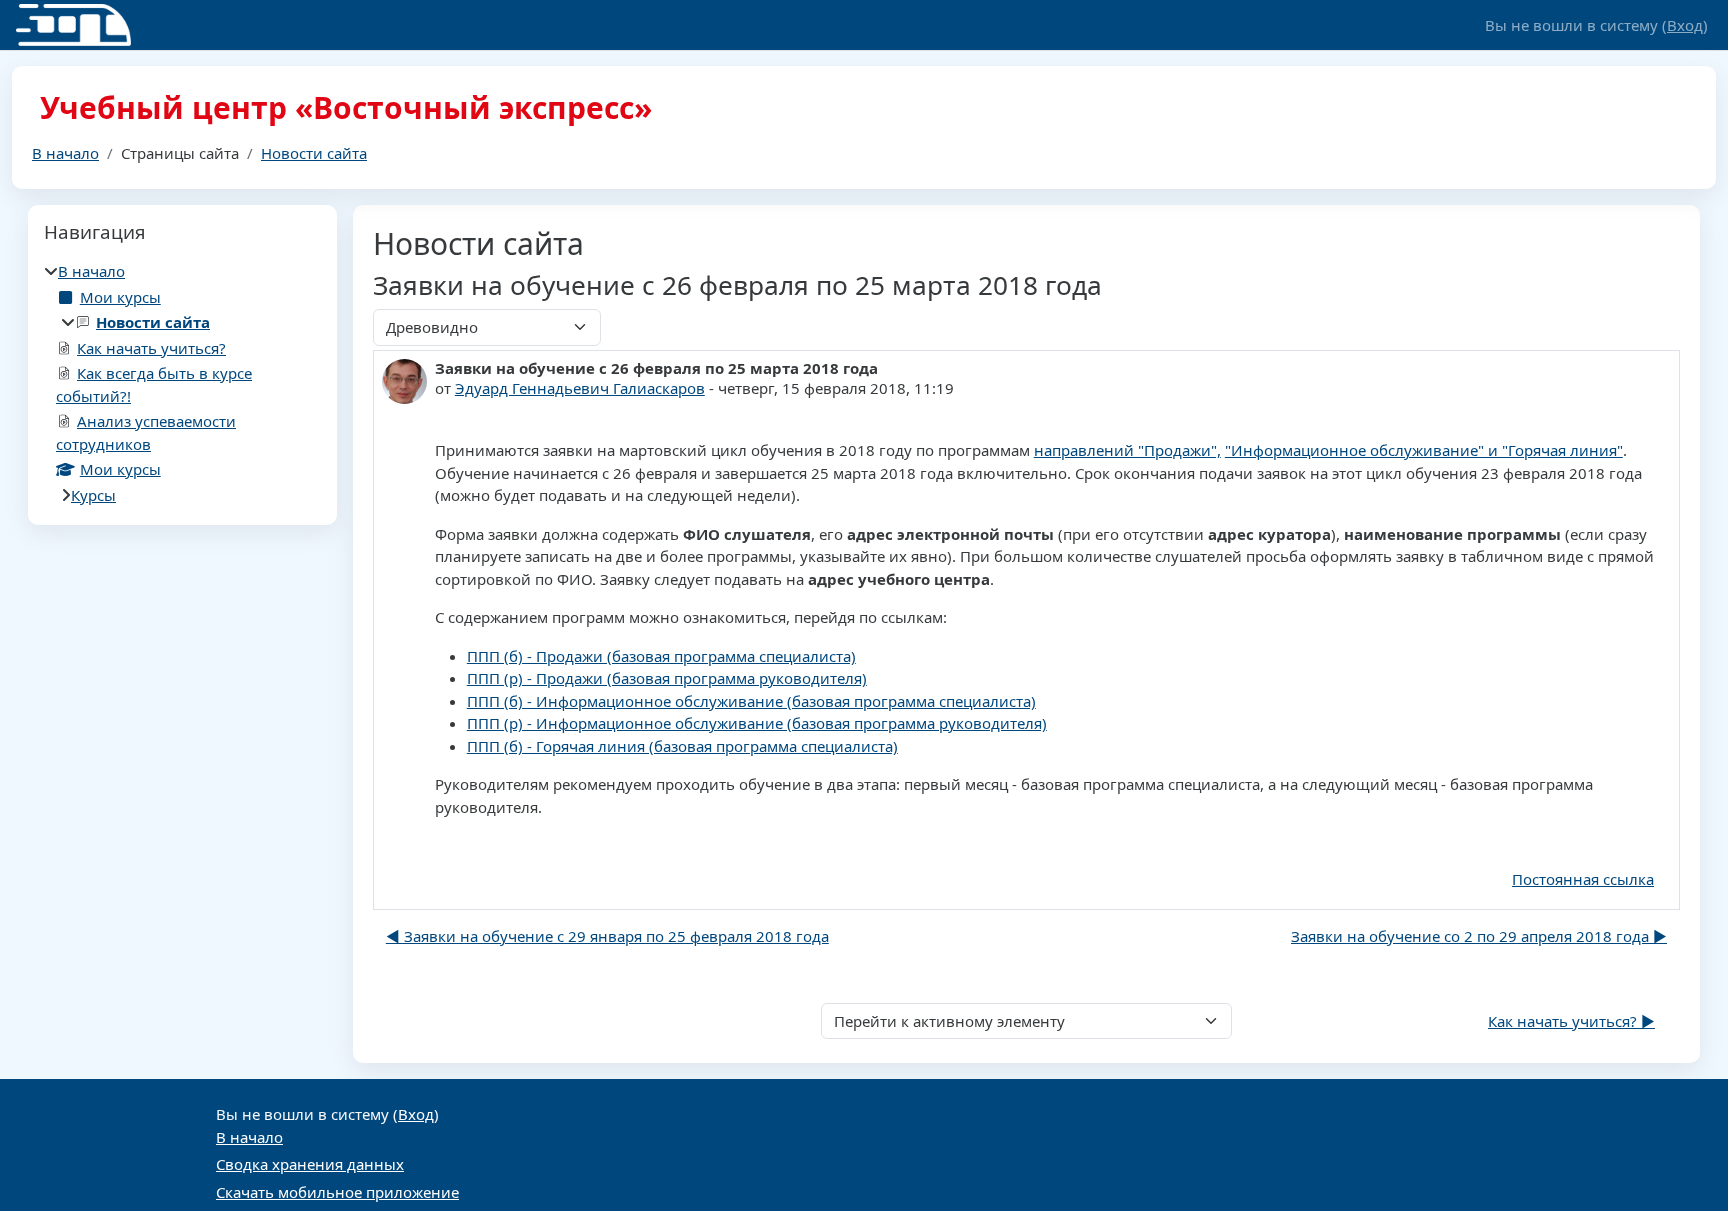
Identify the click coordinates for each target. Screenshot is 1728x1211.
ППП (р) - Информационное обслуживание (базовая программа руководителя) (757, 723)
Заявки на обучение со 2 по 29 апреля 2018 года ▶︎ (1479, 936)
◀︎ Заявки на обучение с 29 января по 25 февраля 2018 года (607, 936)
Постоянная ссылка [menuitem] (1583, 879)
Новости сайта (314, 153)
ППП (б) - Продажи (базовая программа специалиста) (661, 656)
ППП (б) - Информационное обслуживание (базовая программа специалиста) (751, 701)
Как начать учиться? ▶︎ (1571, 1021)
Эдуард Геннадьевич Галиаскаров (580, 388)
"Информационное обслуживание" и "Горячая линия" (1424, 450)
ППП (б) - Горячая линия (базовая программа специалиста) (682, 746)
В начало (65, 153)
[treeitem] (182, 383)
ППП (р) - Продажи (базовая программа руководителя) (667, 678)
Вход (1685, 25)
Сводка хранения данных (310, 1164)
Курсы (93, 495)
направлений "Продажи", (1127, 450)
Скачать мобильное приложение (337, 1192)
